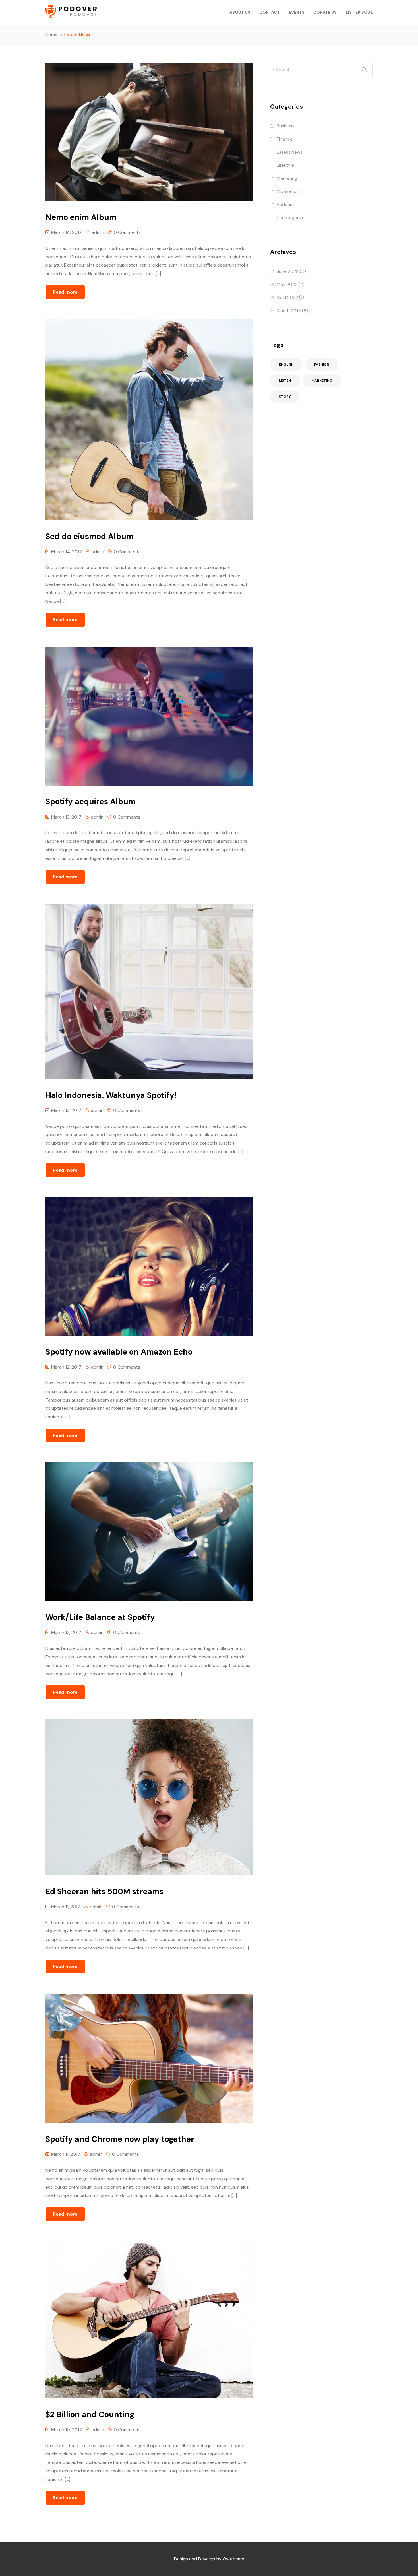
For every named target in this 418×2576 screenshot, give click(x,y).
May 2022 (287, 284)
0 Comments (127, 232)
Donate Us (325, 12)
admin (98, 232)
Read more (65, 292)
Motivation (288, 191)
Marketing (287, 178)
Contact (270, 12)
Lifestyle (285, 165)
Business (286, 126)
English (286, 364)
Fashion (322, 364)
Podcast (285, 204)
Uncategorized (292, 218)
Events (297, 12)
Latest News (290, 152)
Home (51, 35)
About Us (240, 12)
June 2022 (288, 271)
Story (285, 397)
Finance (285, 139)
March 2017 (289, 311)
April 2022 (287, 297)
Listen (285, 380)
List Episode (359, 12)
